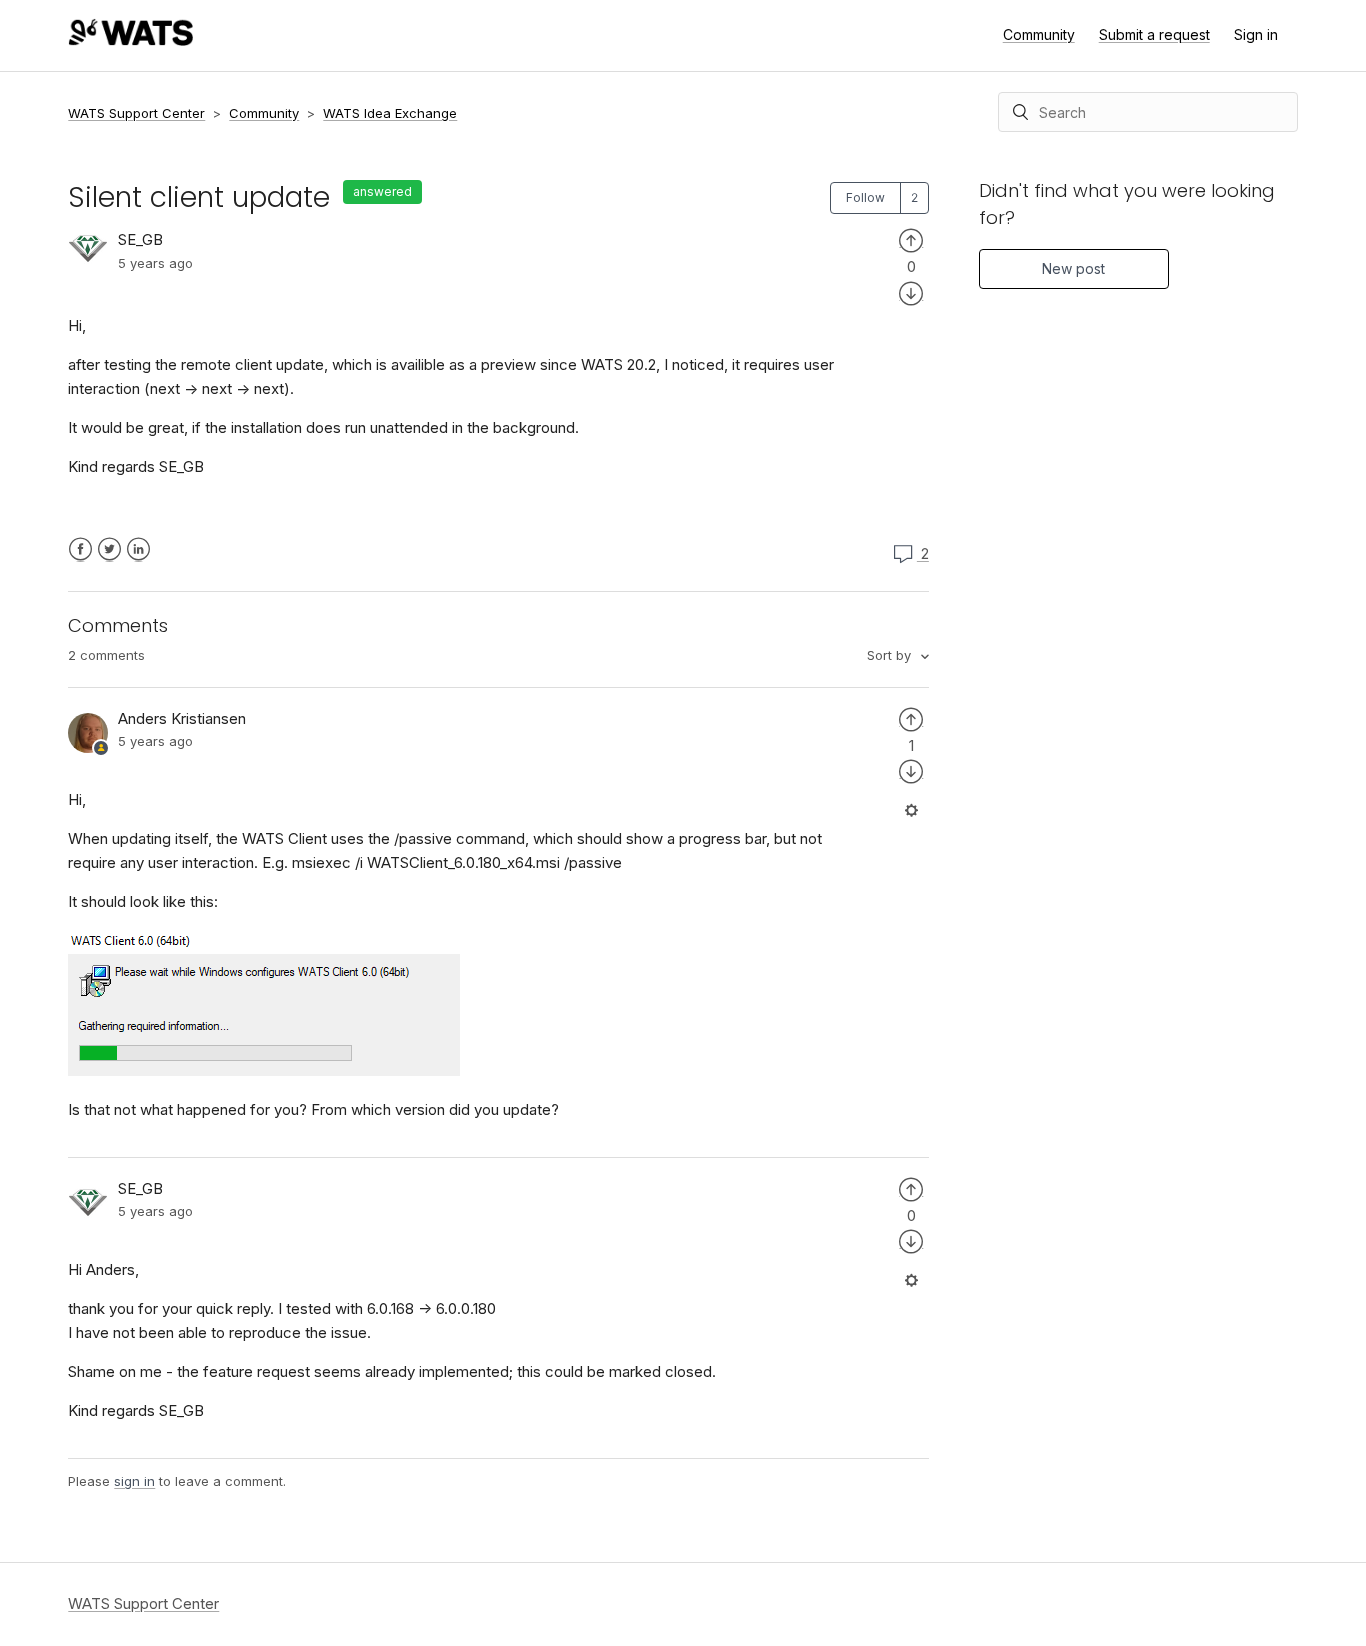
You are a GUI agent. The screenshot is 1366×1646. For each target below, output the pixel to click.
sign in (134, 1481)
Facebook (80, 549)
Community (1039, 34)
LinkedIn (138, 549)
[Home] (130, 40)
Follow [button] (865, 197)
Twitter (109, 549)
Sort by (891, 655)
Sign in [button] (1256, 34)
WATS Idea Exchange (390, 113)
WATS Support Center (136, 113)
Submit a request (1154, 34)
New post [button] (1073, 268)
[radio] (911, 239)
